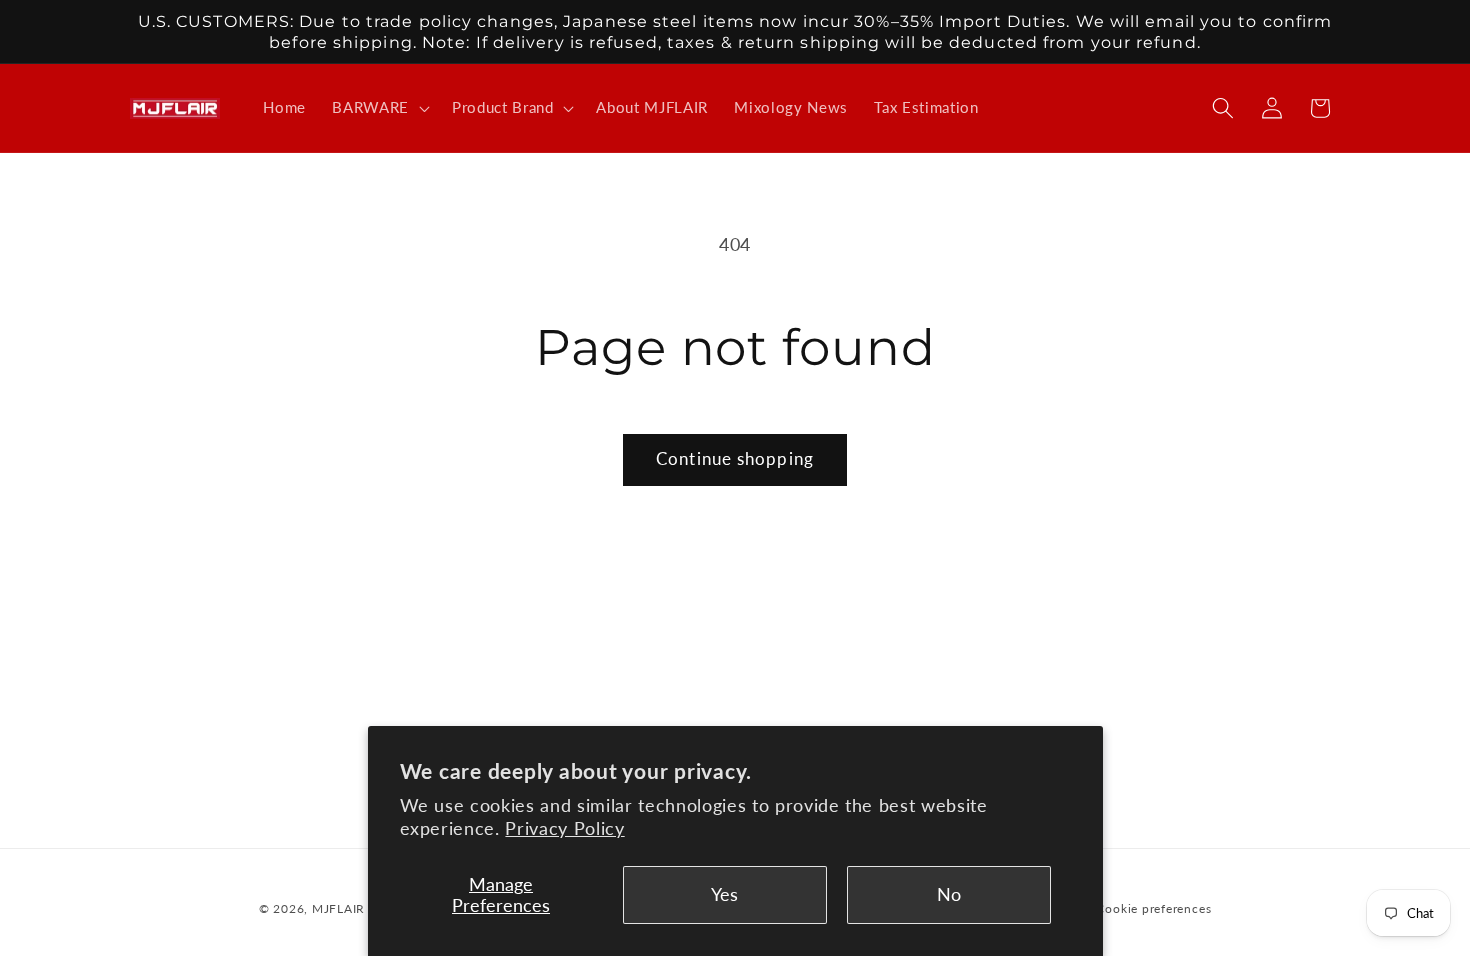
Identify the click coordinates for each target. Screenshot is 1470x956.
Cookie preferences (1153, 908)
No (949, 894)
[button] (379, 108)
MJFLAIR (338, 908)
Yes (724, 894)
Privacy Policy (564, 828)
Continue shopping (735, 459)
